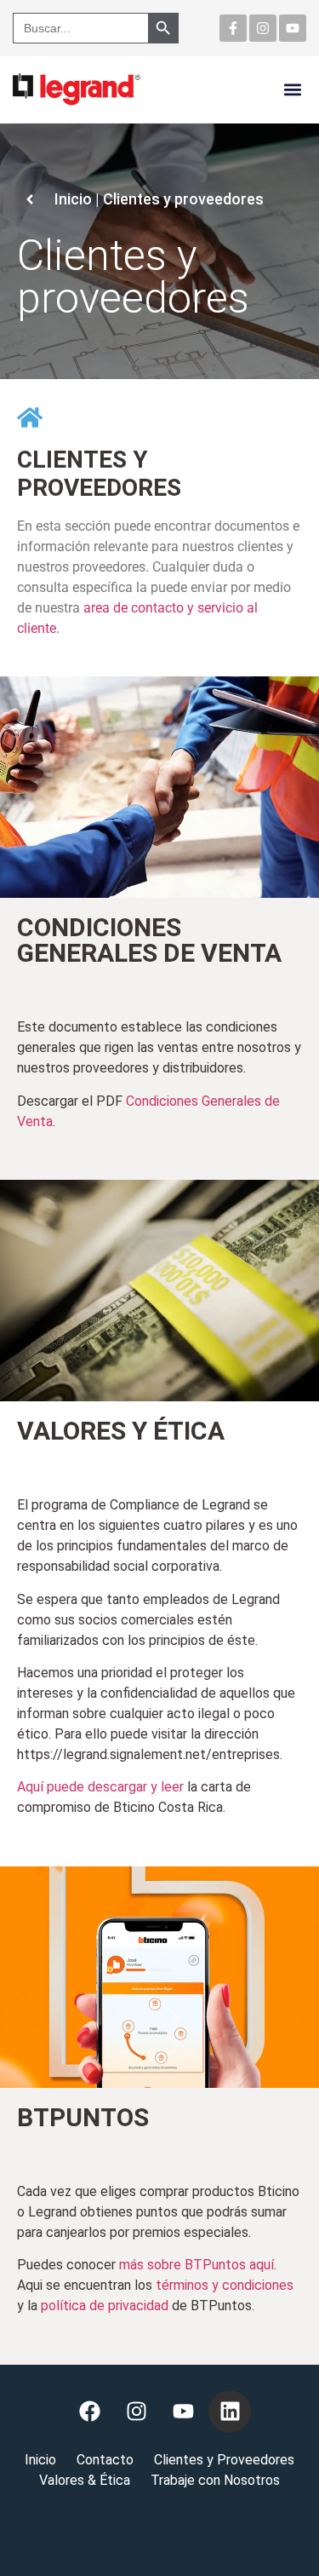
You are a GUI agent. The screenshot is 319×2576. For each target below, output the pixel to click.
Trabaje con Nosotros (215, 2480)
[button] (292, 89)
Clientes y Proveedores (224, 2460)
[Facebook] (89, 2412)
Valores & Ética (85, 2480)
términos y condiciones (225, 2285)
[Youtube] (293, 28)
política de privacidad (105, 2306)
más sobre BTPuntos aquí (197, 2265)
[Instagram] (263, 28)
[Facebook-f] (233, 28)
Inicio (40, 2460)
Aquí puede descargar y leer (100, 1787)
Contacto (105, 2460)
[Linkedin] (230, 2412)
